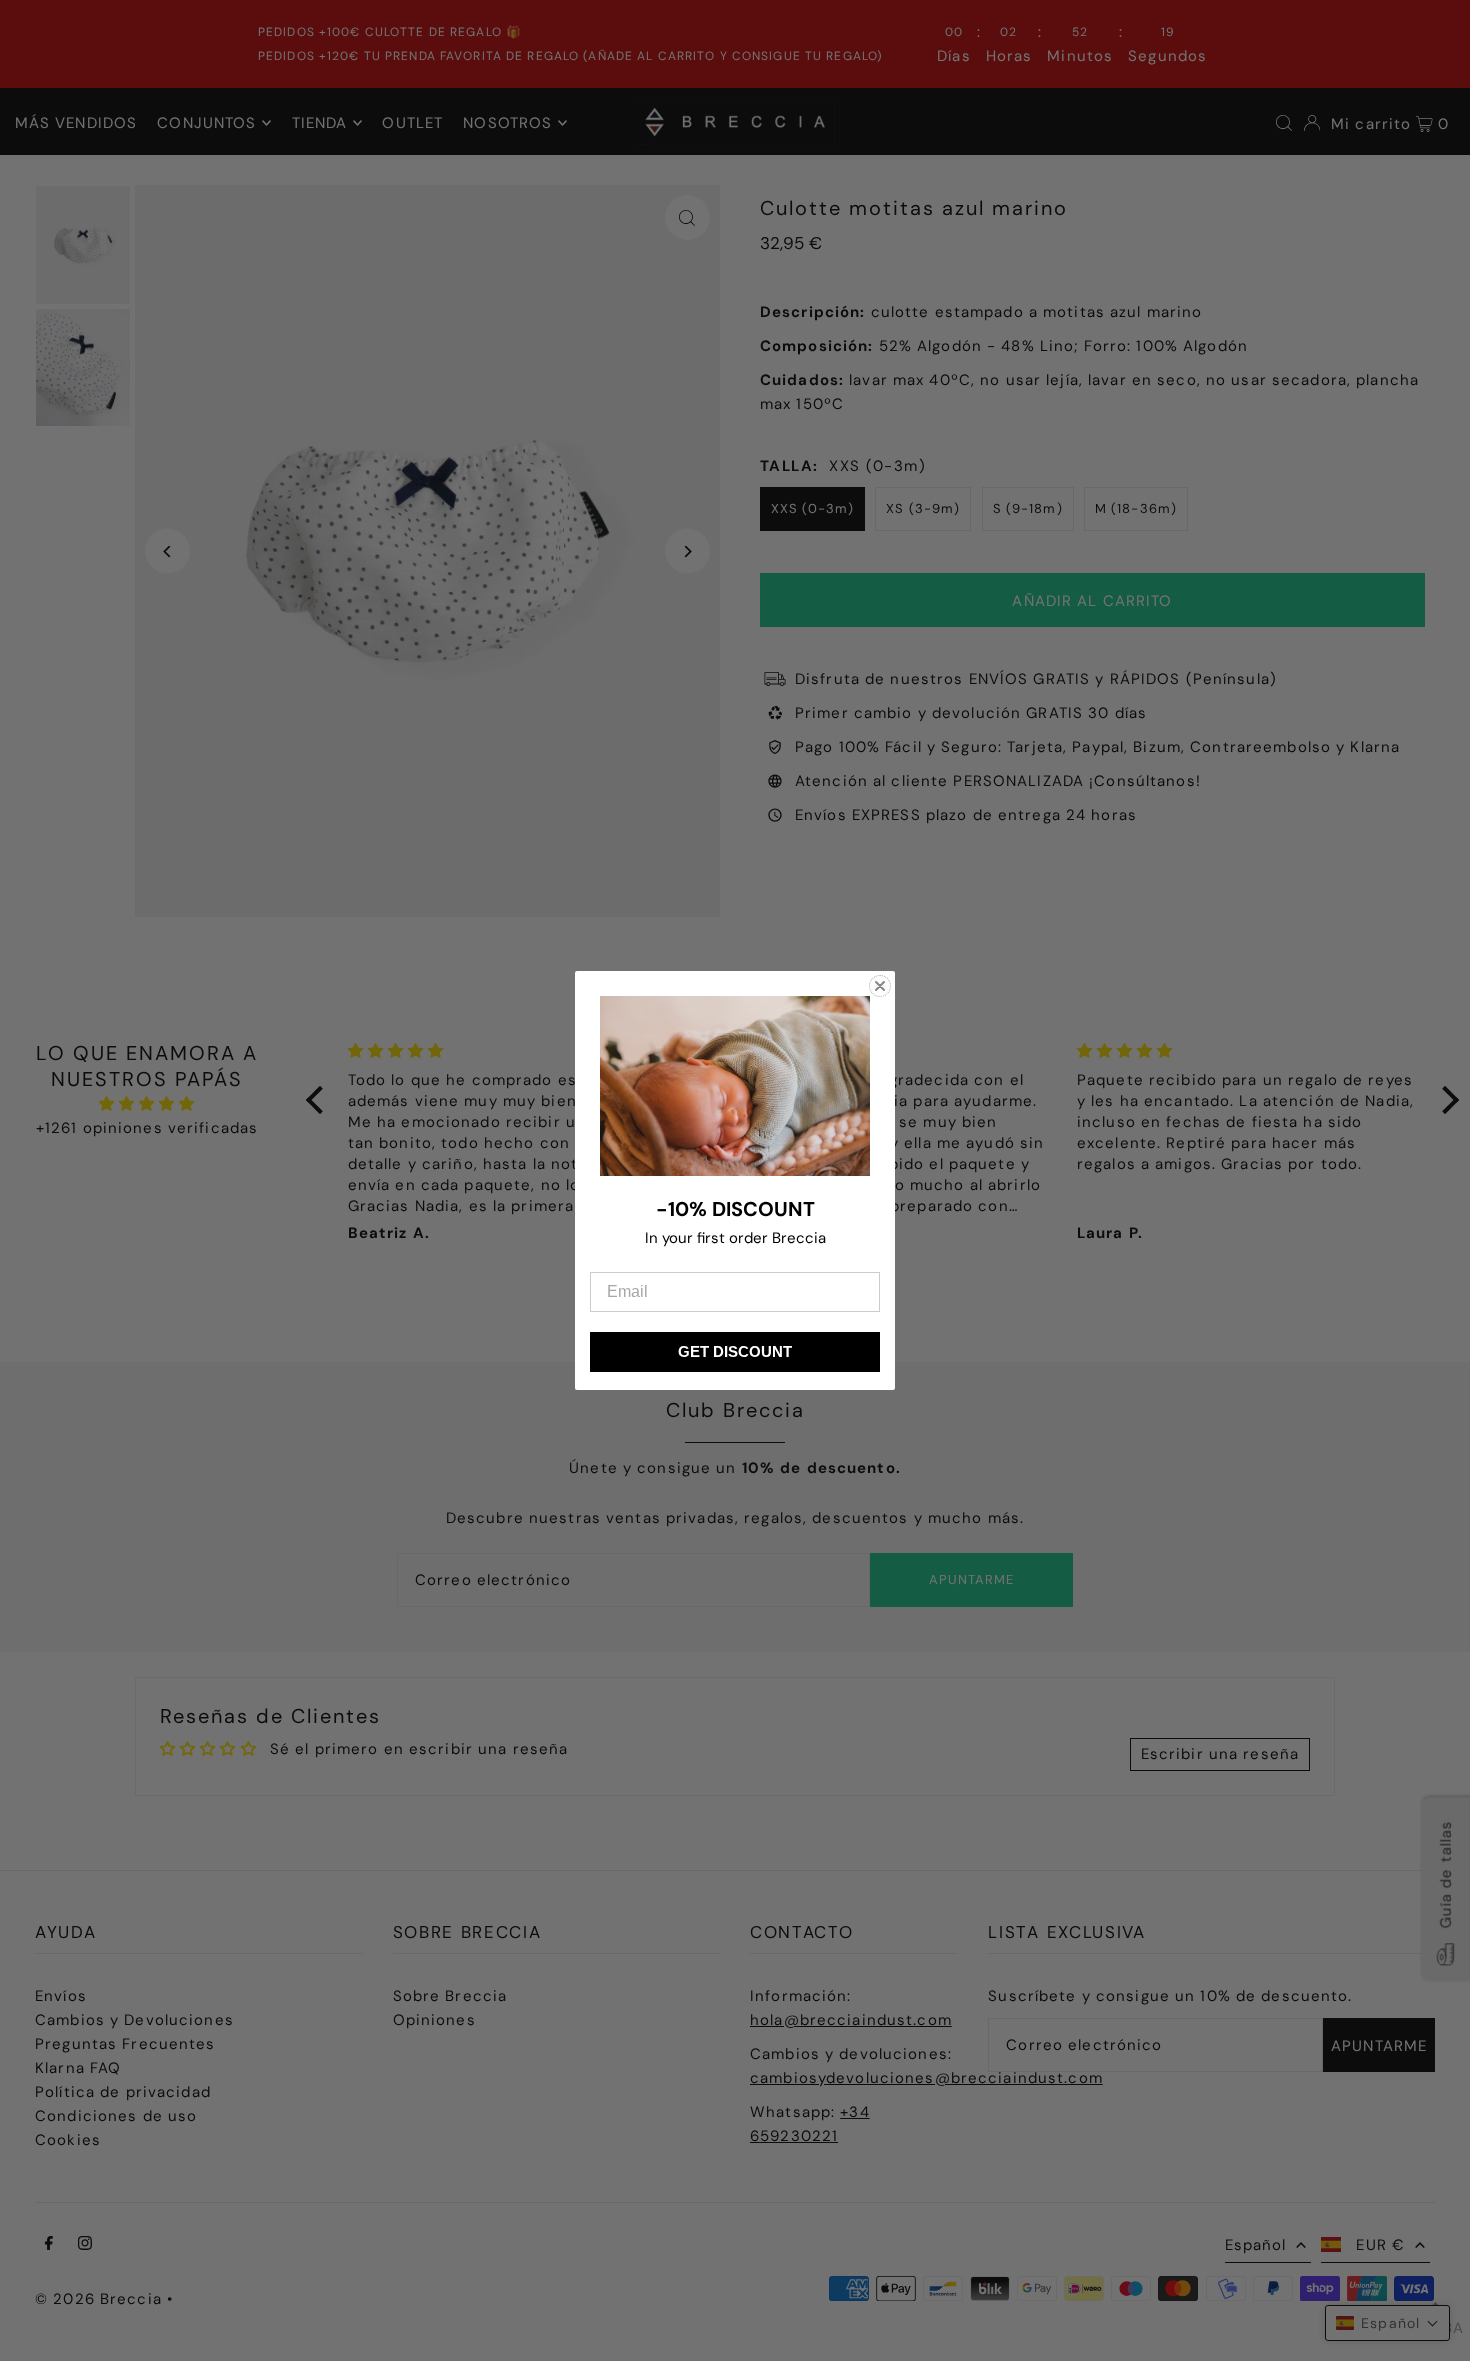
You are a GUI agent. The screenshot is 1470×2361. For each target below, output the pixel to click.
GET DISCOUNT (735, 1351)
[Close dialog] (880, 986)
